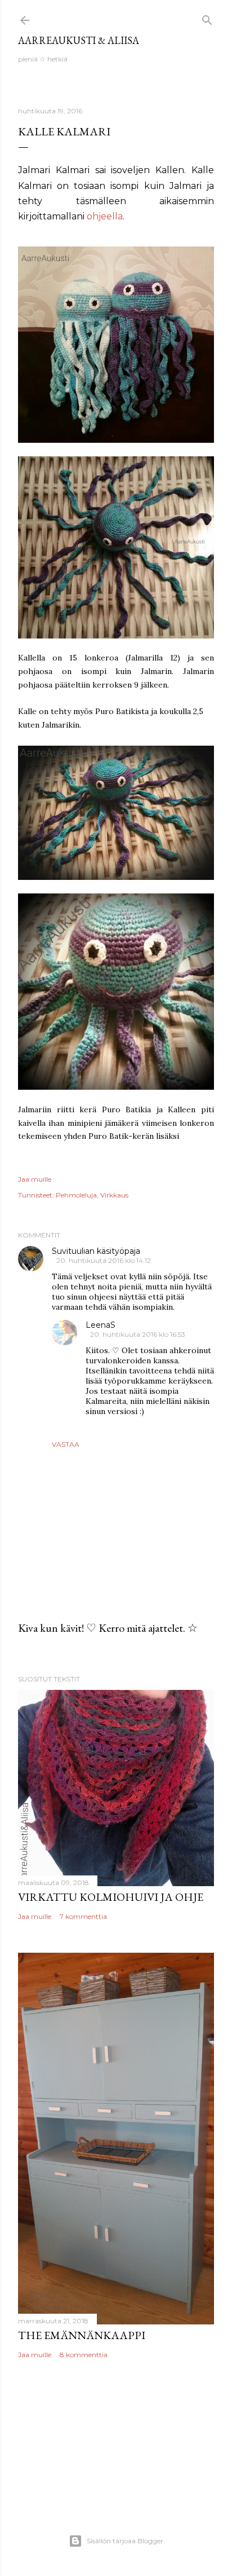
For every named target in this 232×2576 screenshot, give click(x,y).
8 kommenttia (84, 2355)
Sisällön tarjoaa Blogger (125, 2541)
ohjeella (105, 216)
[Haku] (207, 18)
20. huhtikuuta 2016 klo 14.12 (104, 1260)
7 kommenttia (83, 1916)
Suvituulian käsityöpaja (96, 1251)
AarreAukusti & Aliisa (79, 40)
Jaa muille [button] (35, 1179)
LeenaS (101, 1325)
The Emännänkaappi (82, 2335)
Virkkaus (114, 1195)
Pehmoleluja (76, 1195)
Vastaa (66, 1444)
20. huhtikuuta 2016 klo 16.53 (138, 1334)
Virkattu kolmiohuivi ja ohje (111, 1897)
